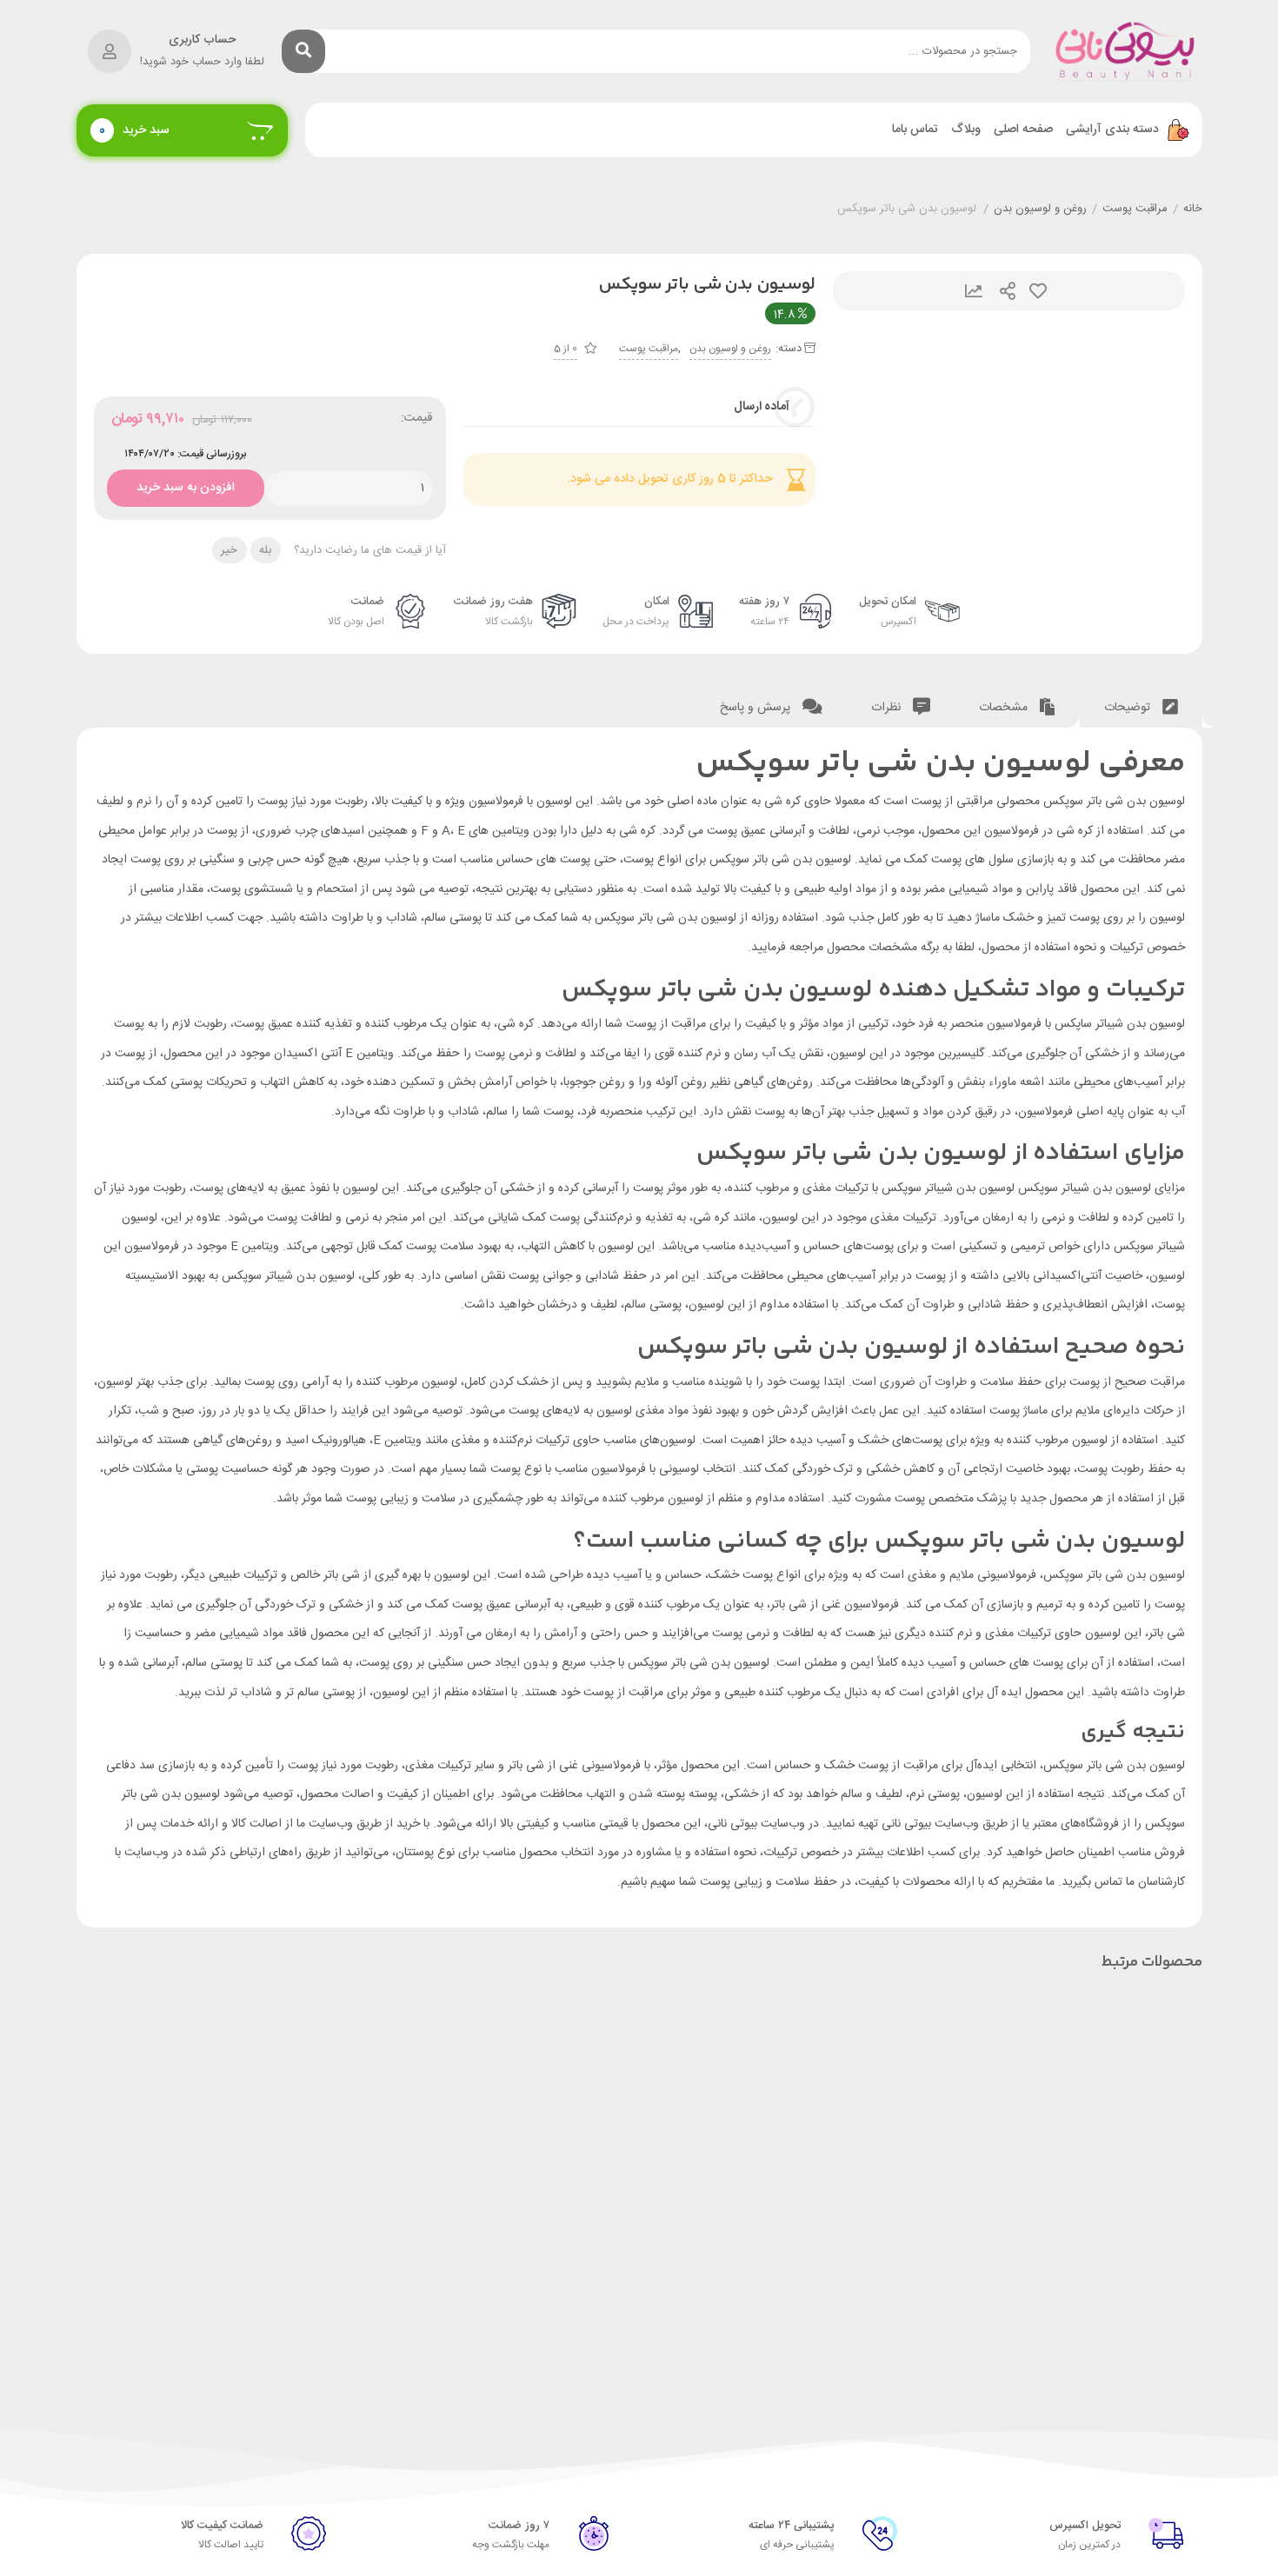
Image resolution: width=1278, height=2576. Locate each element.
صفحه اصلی (1023, 130)
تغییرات (974, 291)
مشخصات (1005, 708)
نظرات (888, 708)
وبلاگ (966, 130)
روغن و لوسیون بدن (1040, 210)
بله (265, 550)
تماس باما (915, 130)
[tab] (1141, 704)
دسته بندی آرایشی (1112, 130)
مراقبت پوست (1135, 210)
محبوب (1038, 291)
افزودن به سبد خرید (185, 484)
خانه (1193, 210)
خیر (229, 550)
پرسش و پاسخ (757, 708)
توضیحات (1129, 708)
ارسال (1008, 291)
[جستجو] (303, 51)
